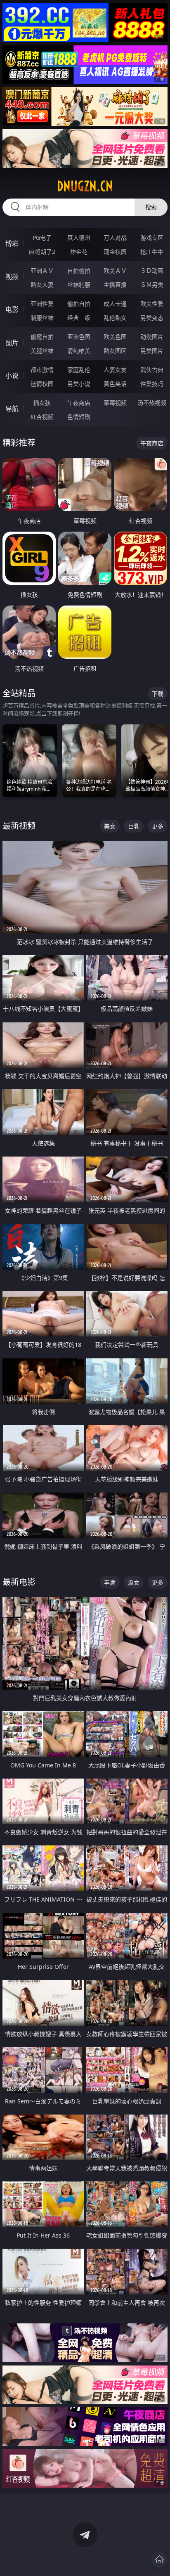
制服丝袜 (42, 318)
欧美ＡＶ (115, 271)
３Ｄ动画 (152, 271)
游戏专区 (152, 238)
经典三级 (79, 318)
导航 (12, 409)
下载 (158, 694)
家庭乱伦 (79, 370)
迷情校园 (42, 384)
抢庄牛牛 (152, 252)
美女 (110, 826)
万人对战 (115, 238)
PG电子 (42, 238)
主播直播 (115, 285)
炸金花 (79, 252)
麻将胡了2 (42, 252)
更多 (158, 826)
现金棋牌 (115, 252)
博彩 (12, 244)
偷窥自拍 (42, 337)
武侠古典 (152, 370)
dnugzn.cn (85, 186)
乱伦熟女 (115, 318)
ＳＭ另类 (152, 285)
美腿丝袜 (42, 351)
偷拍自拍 (79, 304)
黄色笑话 (115, 384)
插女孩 (42, 403)
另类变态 (152, 318)
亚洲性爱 (42, 304)
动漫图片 (152, 337)
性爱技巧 (152, 384)
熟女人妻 (42, 285)
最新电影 (19, 1582)
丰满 (110, 1582)
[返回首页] (159, 2559)
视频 (12, 277)
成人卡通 (115, 304)
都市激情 (42, 370)
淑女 (134, 1582)
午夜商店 (79, 403)
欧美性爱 (152, 304)
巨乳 (134, 826)
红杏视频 (42, 417)
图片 (12, 343)
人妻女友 (115, 370)
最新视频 (19, 826)
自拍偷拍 (79, 271)
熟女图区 (115, 351)
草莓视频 (115, 403)
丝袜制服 (79, 285)
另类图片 (152, 351)
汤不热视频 (152, 403)
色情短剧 (79, 417)
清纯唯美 (79, 351)
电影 (12, 310)
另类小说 (79, 384)
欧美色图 (115, 337)
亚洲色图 (79, 337)
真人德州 (79, 238)
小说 (12, 376)
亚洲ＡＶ (42, 271)
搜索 (151, 207)
